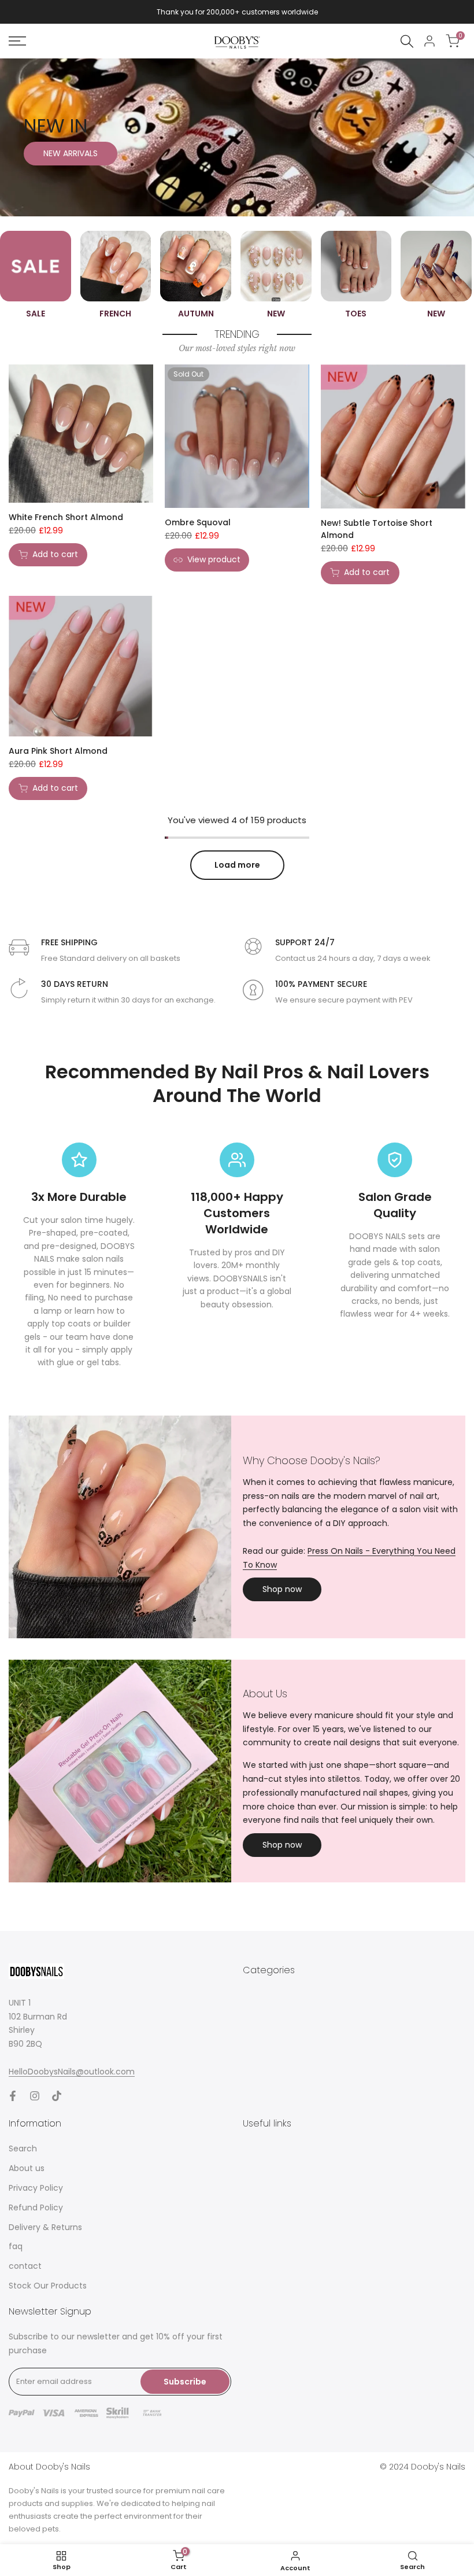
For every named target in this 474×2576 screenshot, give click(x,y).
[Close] (391, 1236)
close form (237, 1309)
